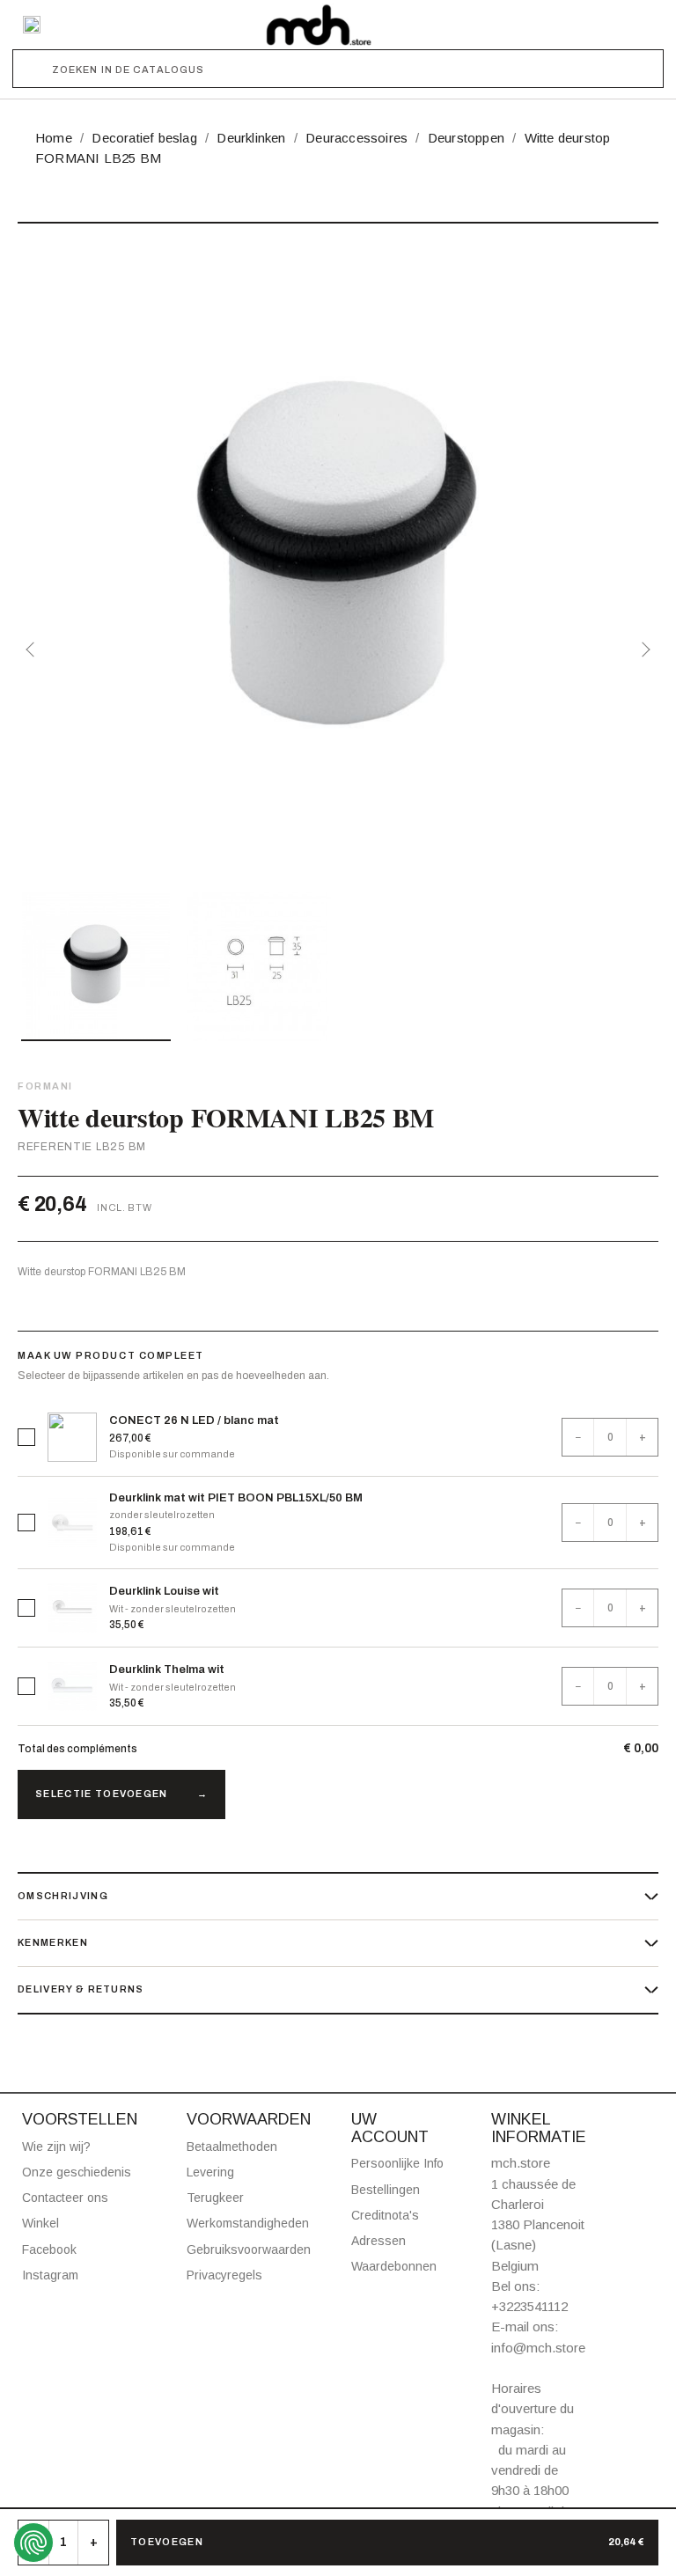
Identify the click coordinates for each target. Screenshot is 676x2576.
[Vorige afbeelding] (33, 650)
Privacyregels (224, 2275)
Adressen (378, 2241)
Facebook (49, 2249)
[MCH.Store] (319, 25)
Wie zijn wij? (56, 2147)
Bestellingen (386, 2190)
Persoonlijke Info (397, 2163)
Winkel (40, 2223)
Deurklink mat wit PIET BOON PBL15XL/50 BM (236, 1498)
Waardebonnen (394, 2266)
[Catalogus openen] (32, 25)
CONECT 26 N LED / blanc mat (194, 1420)
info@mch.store (538, 2348)
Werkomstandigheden (248, 2223)
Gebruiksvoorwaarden (249, 2249)
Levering (210, 2172)
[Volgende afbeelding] (643, 650)
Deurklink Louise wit (164, 1591)
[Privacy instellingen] (33, 2543)
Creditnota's (385, 2215)
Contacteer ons (65, 2198)
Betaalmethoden (232, 2147)
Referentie (55, 1147)
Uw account (390, 2128)
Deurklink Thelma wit (167, 1670)
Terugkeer (215, 2198)
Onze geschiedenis (77, 2172)
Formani (45, 1086)
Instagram (50, 2275)
